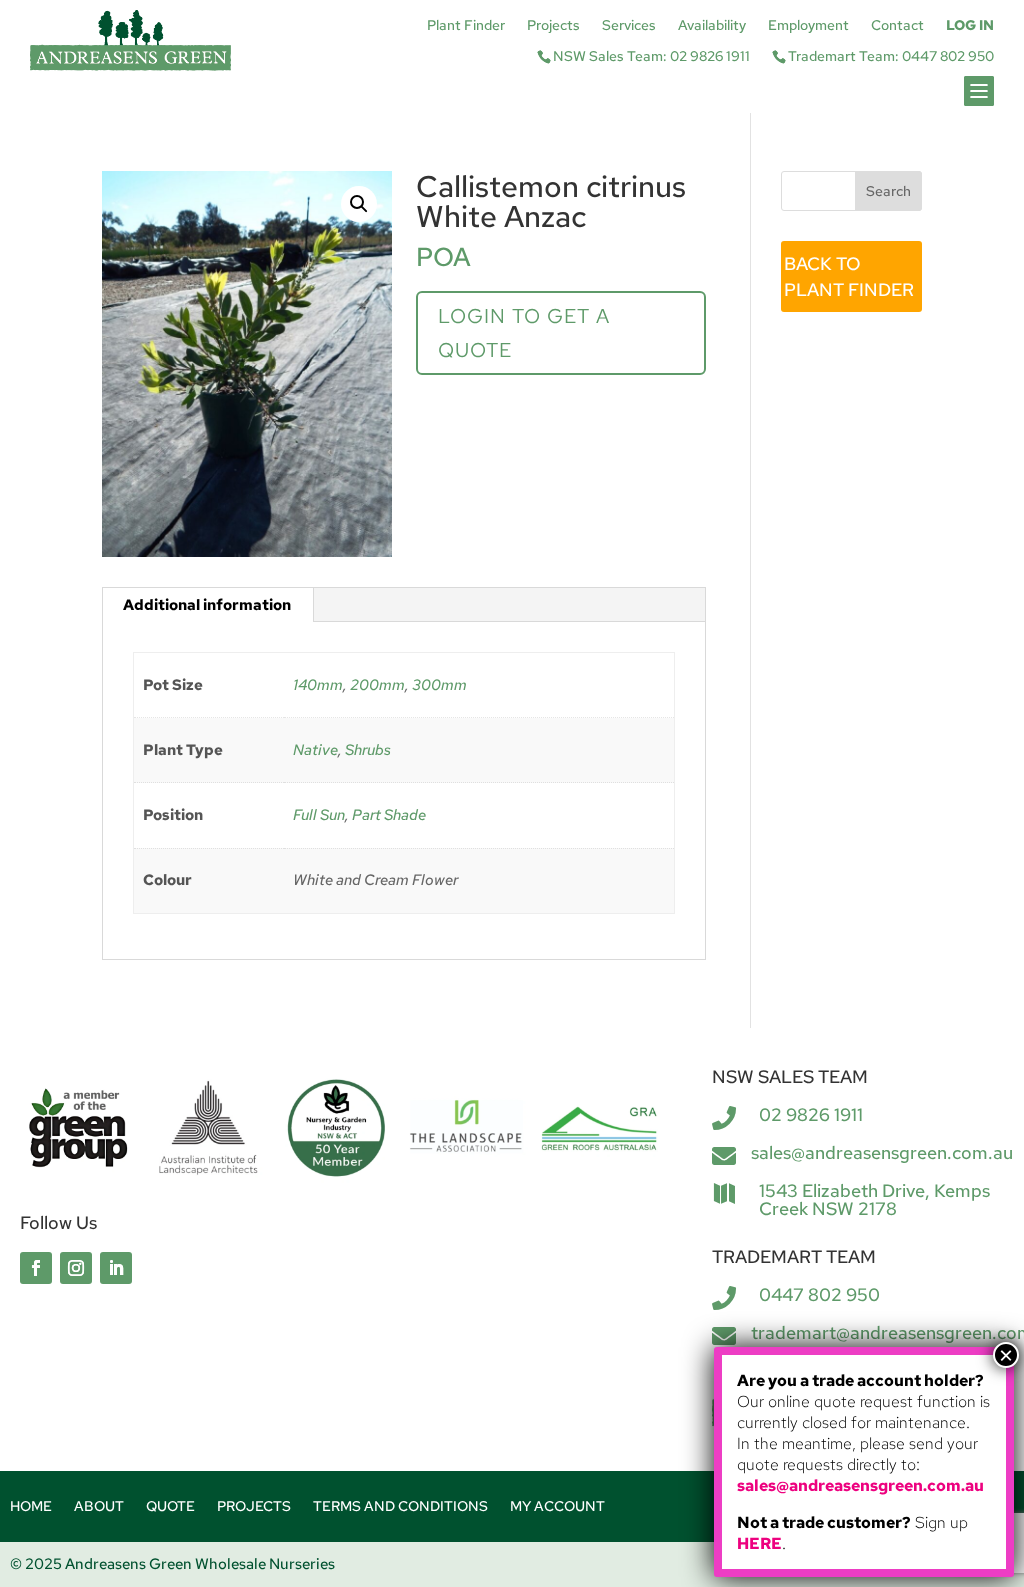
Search (888, 191)
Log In (970, 26)
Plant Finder (466, 26)
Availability (712, 26)
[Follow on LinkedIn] (116, 1268)
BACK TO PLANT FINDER (849, 276)
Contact (897, 26)
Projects (553, 26)
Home (31, 1507)
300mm (439, 685)
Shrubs (368, 750)
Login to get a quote (524, 333)
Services (629, 26)
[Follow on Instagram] (76, 1268)
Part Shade (389, 815)
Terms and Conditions (400, 1507)
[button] (359, 204)
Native (315, 750)
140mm (318, 685)
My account (557, 1507)
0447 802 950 (819, 1294)
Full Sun (319, 815)
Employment (808, 26)
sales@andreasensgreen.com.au (882, 1152)
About (99, 1507)
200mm (377, 685)
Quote (170, 1507)
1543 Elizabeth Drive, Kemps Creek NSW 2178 (874, 1199)
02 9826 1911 (811, 1114)
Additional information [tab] (207, 605)
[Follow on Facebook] (36, 1268)
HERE (759, 1543)
